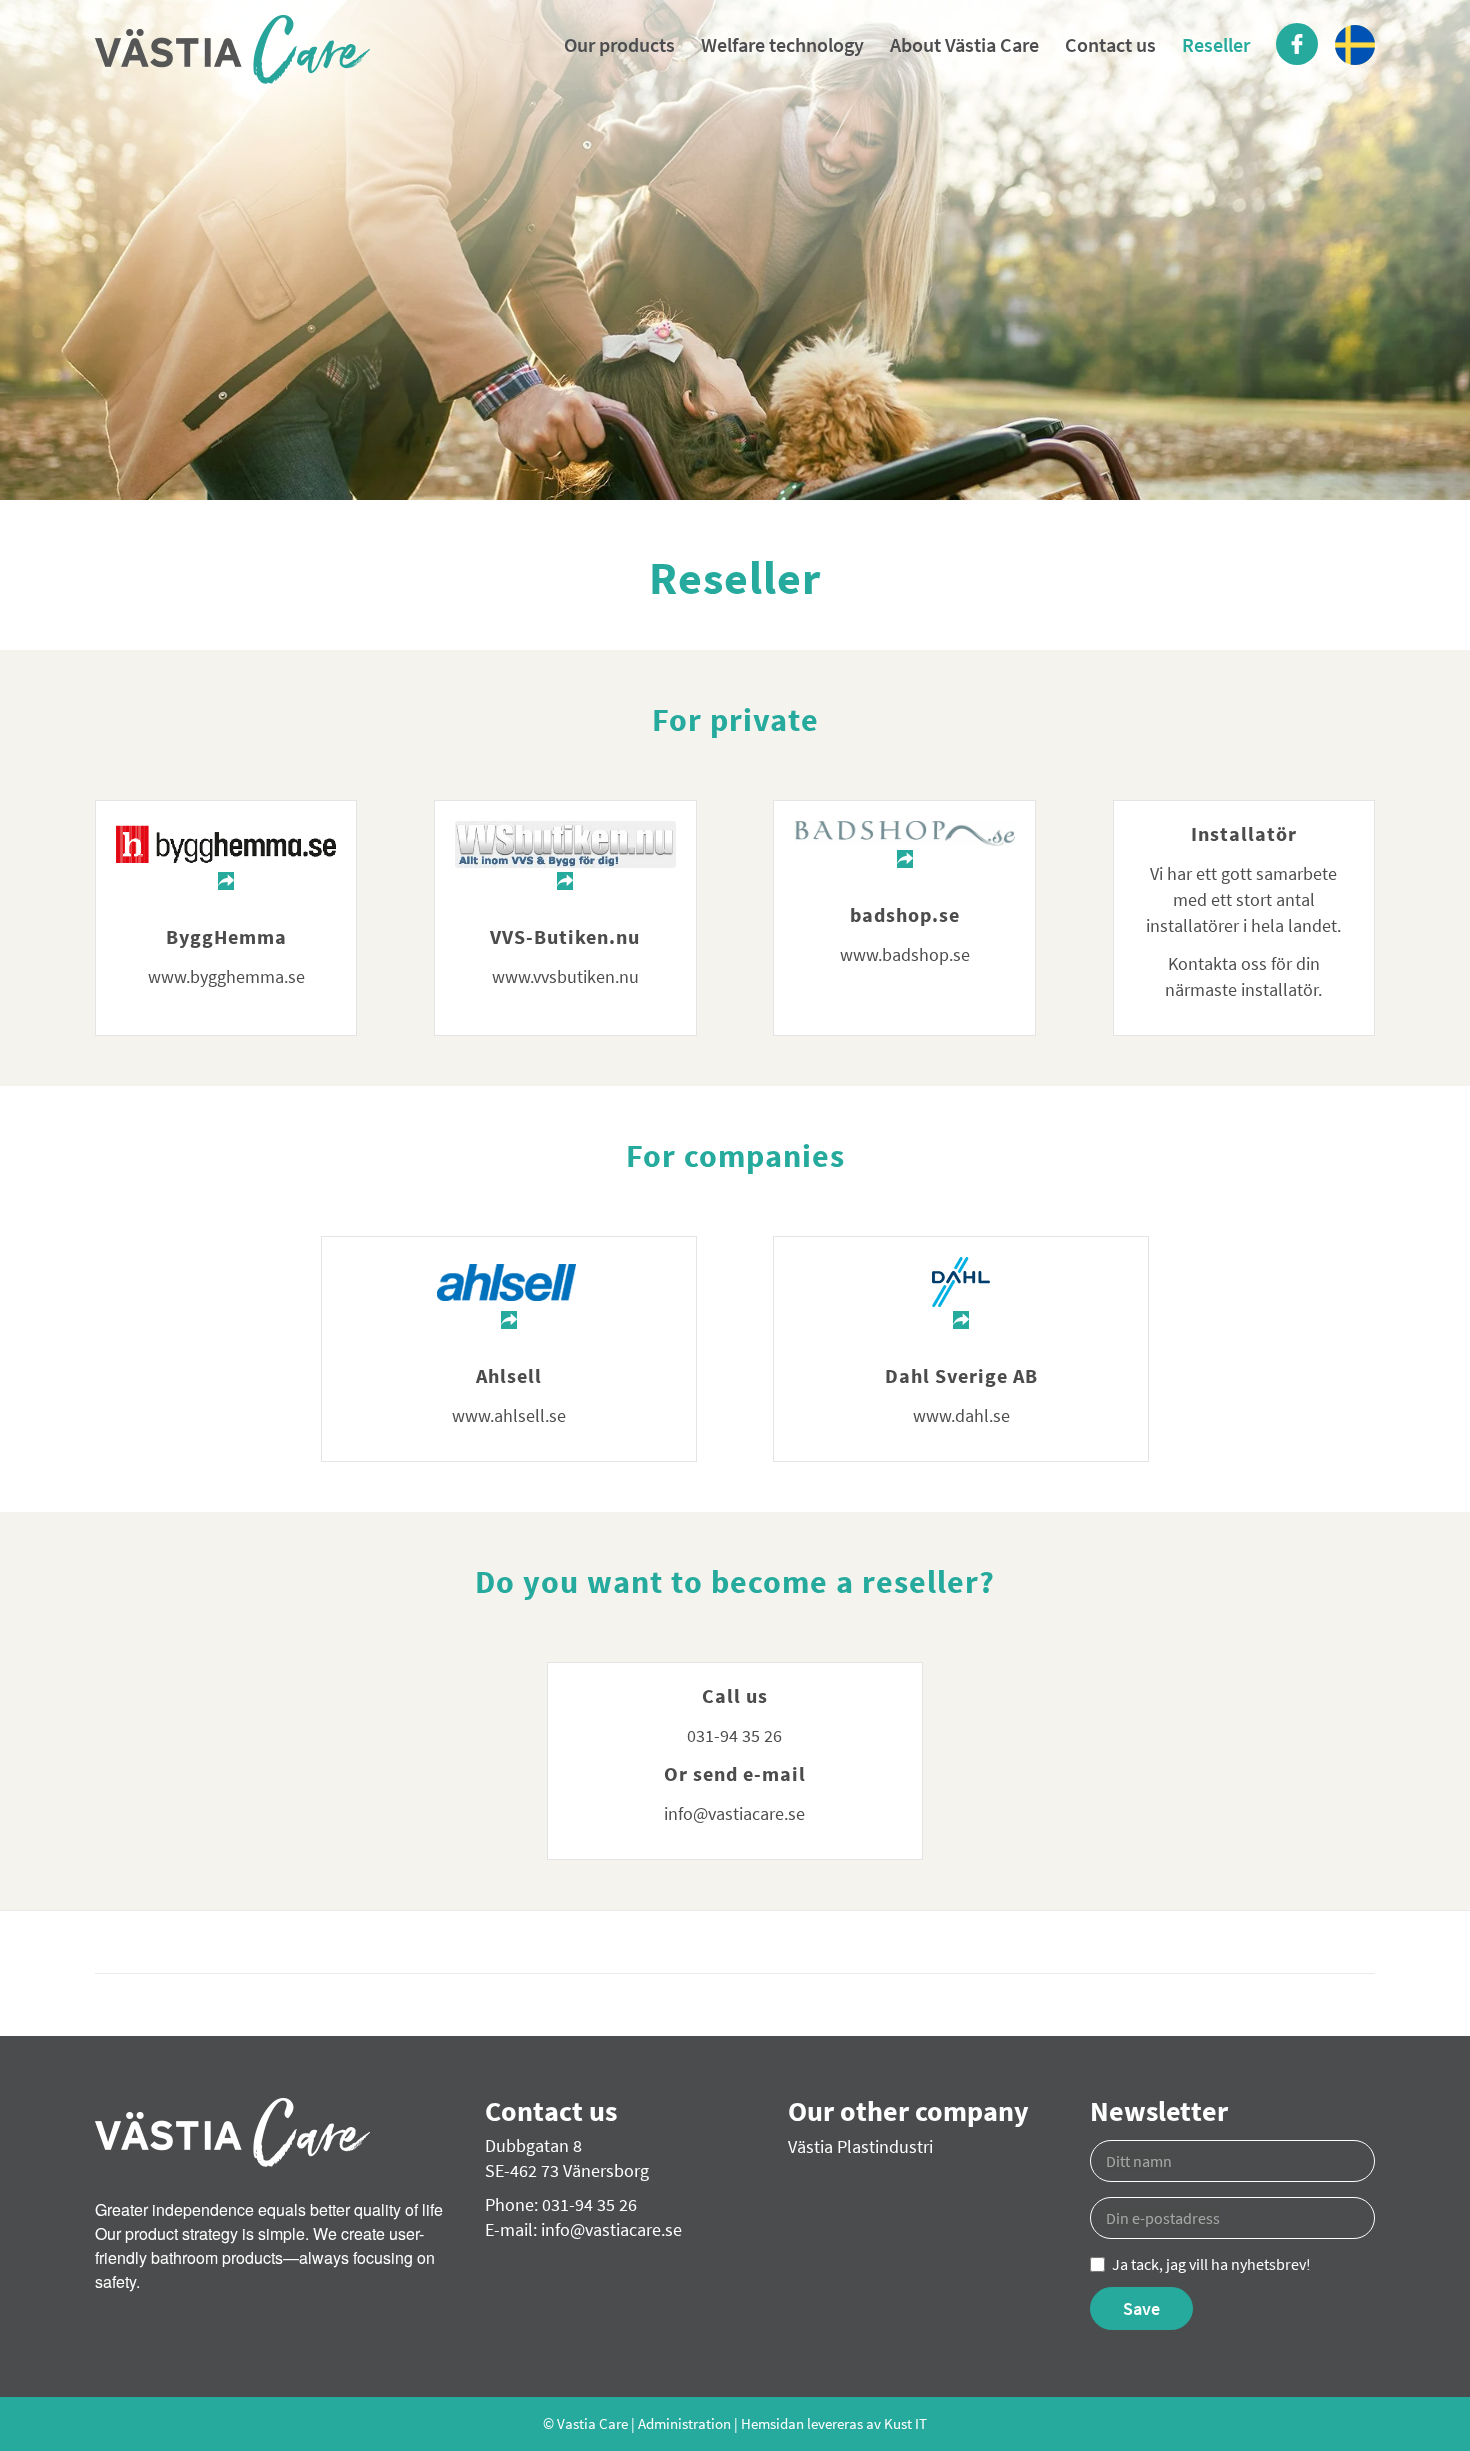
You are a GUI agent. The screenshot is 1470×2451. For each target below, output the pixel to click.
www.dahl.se (961, 1415)
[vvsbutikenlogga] (565, 857)
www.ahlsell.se (509, 1415)
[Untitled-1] (226, 857)
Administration (684, 2423)
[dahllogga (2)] (961, 1295)
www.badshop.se (905, 954)
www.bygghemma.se (226, 976)
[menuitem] (619, 45)
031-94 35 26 (734, 1735)
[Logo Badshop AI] (904, 846)
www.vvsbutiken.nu (565, 976)
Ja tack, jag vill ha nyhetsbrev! (1211, 2264)
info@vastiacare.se (734, 1813)
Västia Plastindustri (860, 2146)
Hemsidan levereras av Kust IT (834, 2423)
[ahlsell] (509, 1295)
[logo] (232, 52)
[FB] (1297, 45)
